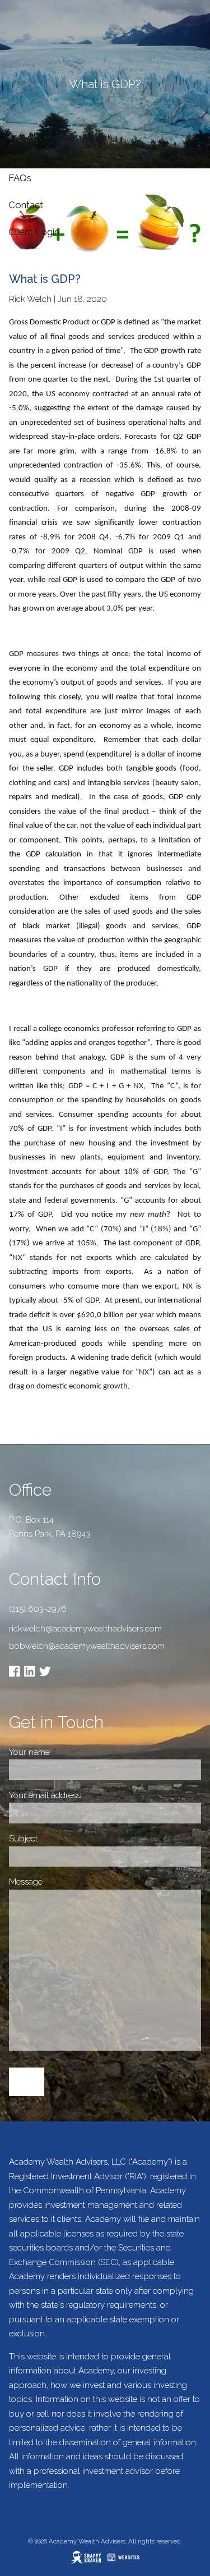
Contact (26, 205)
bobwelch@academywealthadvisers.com (87, 1646)
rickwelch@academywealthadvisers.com (85, 1629)
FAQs (20, 178)
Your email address (84, 1795)
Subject (63, 1839)
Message (65, 1882)
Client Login (34, 232)
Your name (69, 1752)
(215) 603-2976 (38, 1609)
